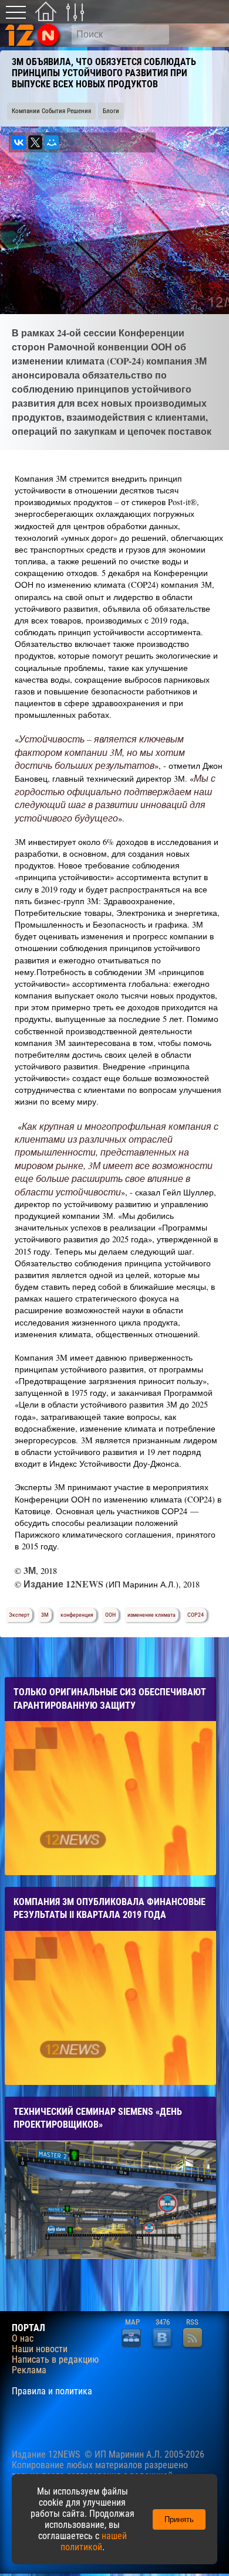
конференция (77, 1615)
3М (45, 1615)
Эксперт (19, 1615)
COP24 (196, 1615)
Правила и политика (52, 2391)
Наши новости (40, 2349)
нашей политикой (94, 2541)
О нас (23, 2339)
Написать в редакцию (55, 2360)
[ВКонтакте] (19, 142)
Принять (179, 2519)
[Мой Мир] (52, 142)
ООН (110, 1615)
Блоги (111, 111)
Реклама (29, 2370)
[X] (35, 142)
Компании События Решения (51, 111)
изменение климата (151, 1615)
